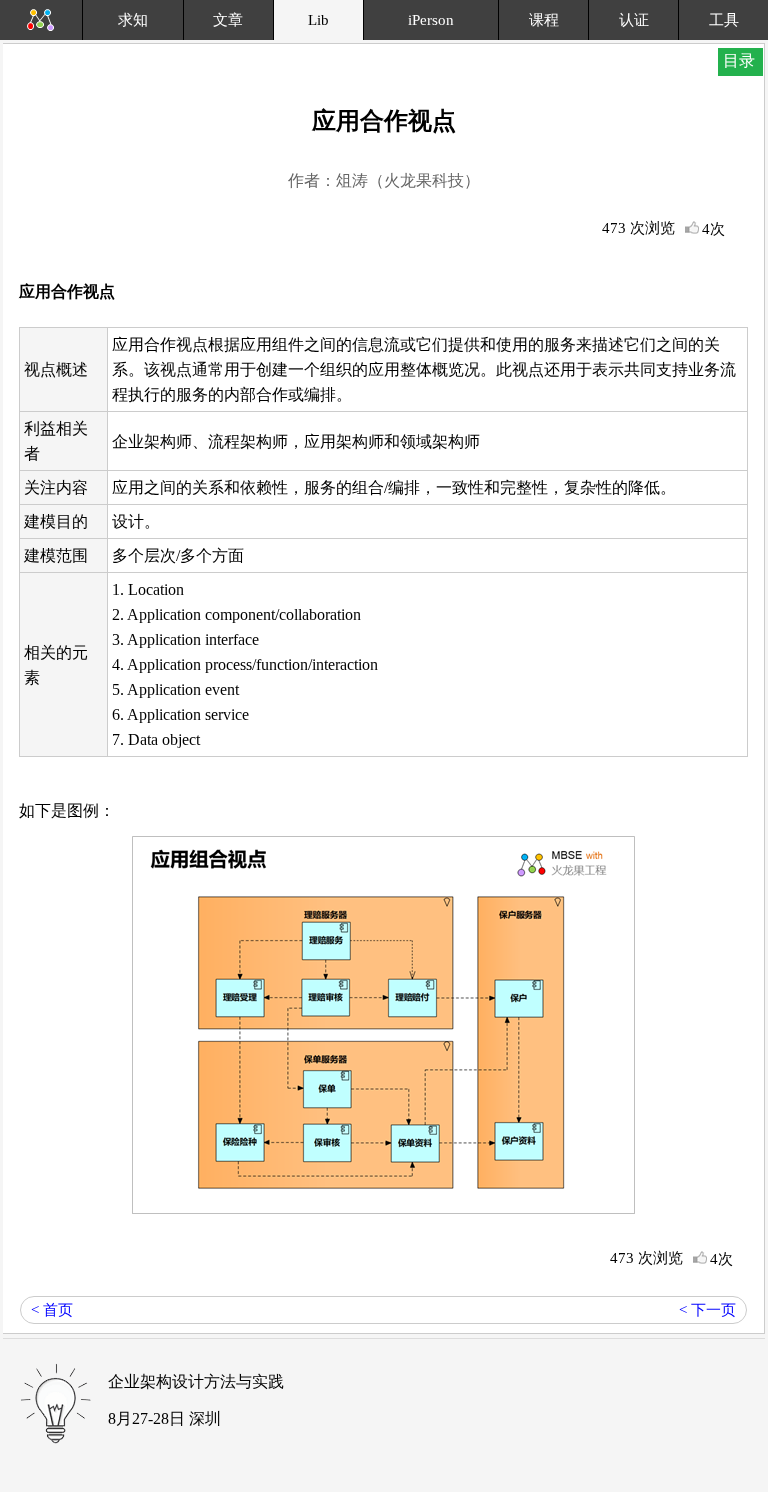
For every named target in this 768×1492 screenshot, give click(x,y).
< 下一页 (707, 1310)
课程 (544, 20)
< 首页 (52, 1310)
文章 (228, 20)
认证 (634, 20)
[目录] (753, 2)
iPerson (431, 20)
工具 (724, 20)
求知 (133, 20)
